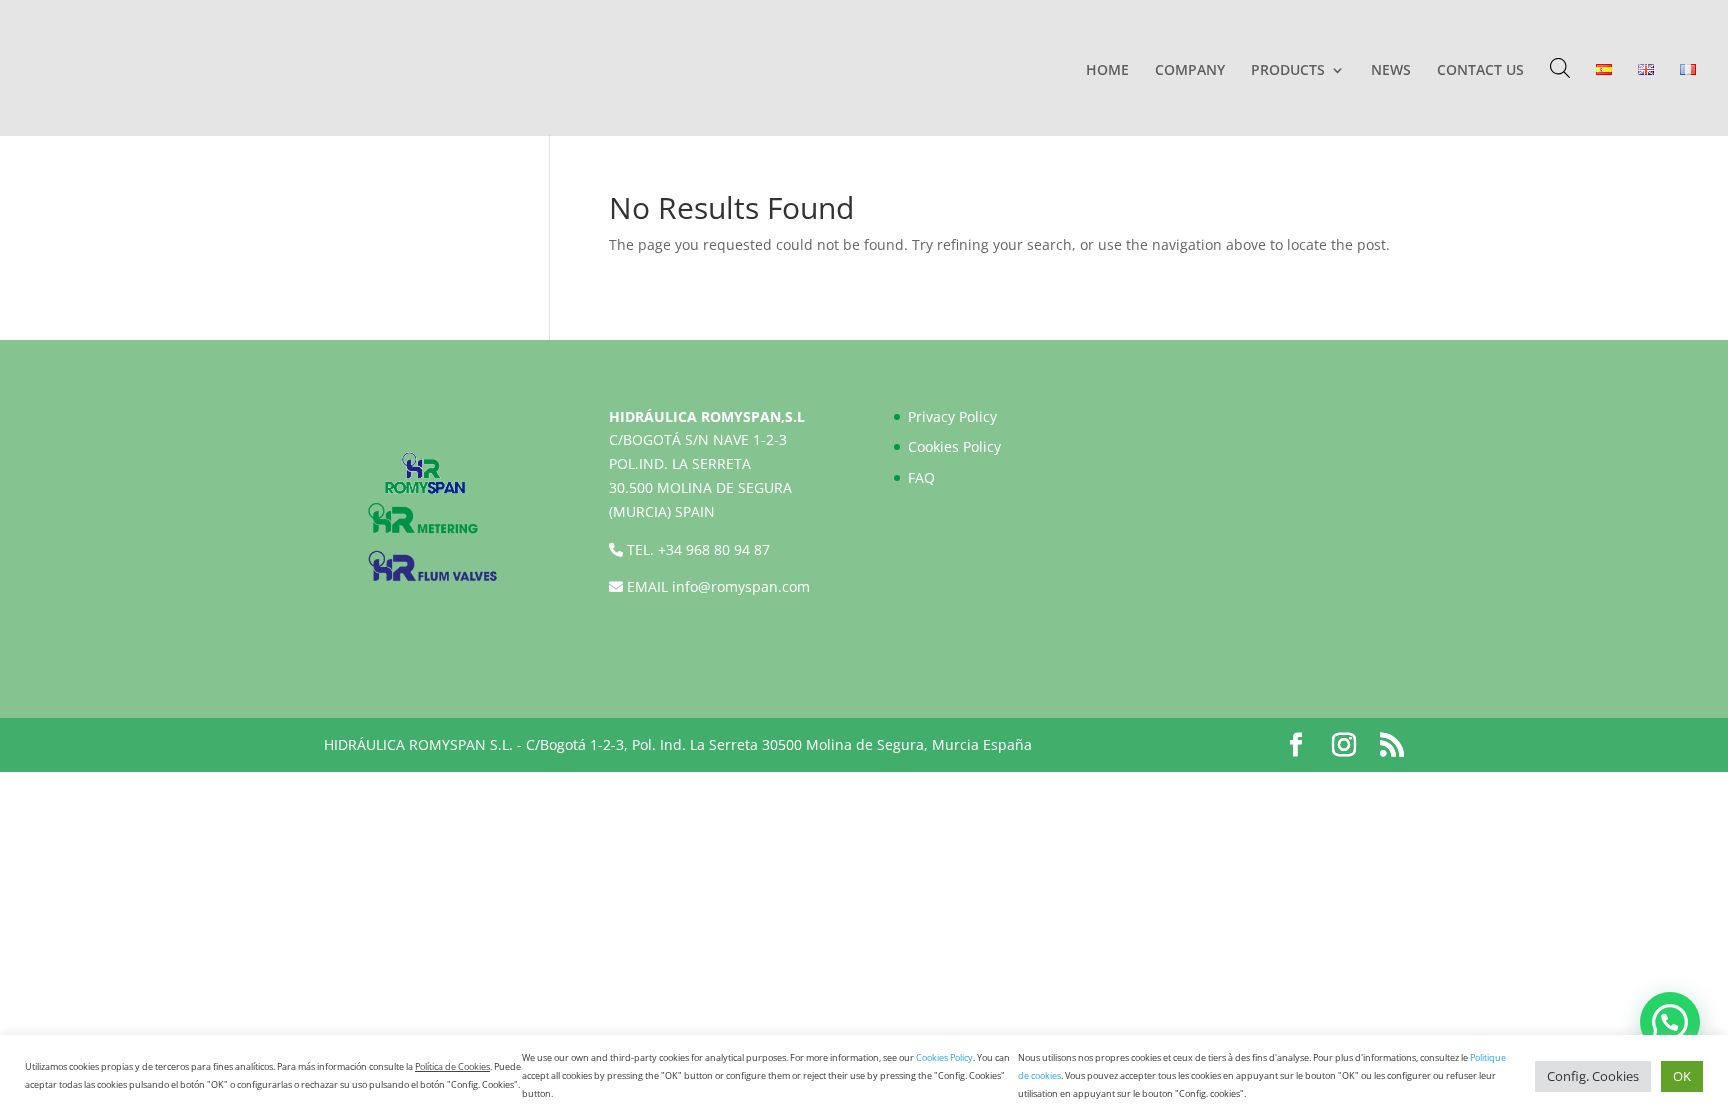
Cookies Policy (954, 446)
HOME (1107, 71)
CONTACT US (1480, 71)
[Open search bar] (1560, 67)
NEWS (1391, 71)
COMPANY (1190, 71)
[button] (1670, 1022)
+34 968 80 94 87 (714, 549)
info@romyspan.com (741, 586)
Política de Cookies (452, 1066)
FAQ (921, 477)
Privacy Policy (952, 416)
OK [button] (1682, 1076)
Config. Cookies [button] (1593, 1076)
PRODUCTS (1288, 71)
